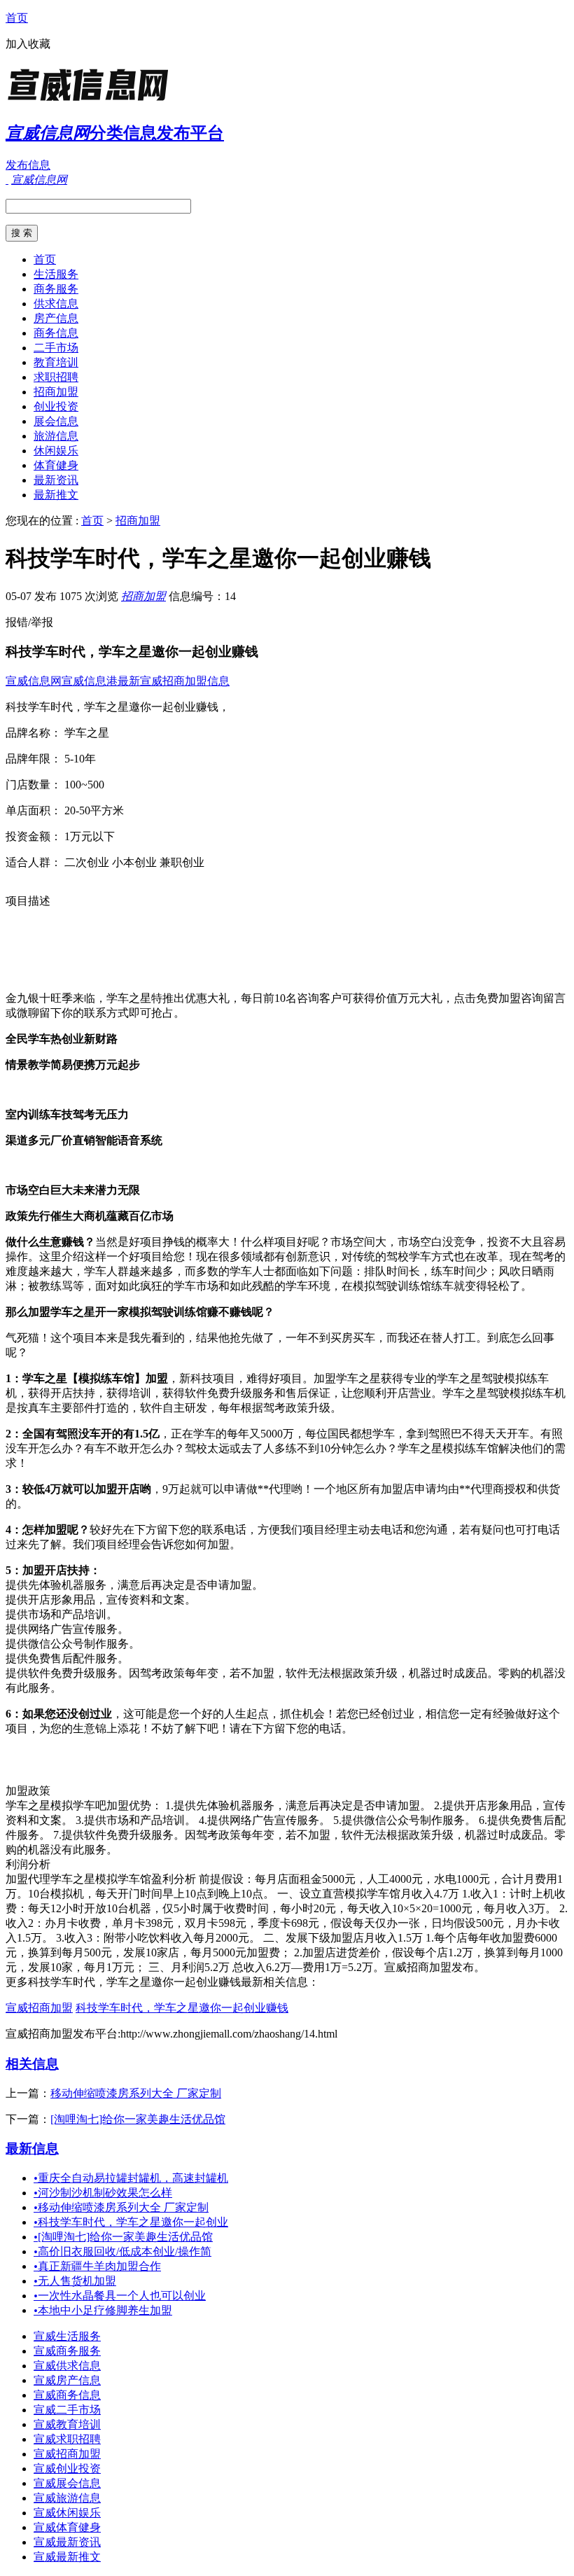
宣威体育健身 (67, 2527)
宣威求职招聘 (67, 2439)
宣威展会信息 (67, 2483)
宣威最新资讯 (67, 2542)
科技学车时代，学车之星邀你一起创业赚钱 (182, 2008)
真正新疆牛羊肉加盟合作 (97, 2266)
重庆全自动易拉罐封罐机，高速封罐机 (131, 2178)
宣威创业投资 (67, 2469)
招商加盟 (56, 392)
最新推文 (56, 495)
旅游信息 (56, 436)
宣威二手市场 (67, 2410)
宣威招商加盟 (39, 2008)
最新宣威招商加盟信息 (174, 681)
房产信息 (56, 318)
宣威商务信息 (67, 2395)
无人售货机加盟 (75, 2281)
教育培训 (56, 362)
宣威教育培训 (67, 2424)
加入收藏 (28, 44)
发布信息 (28, 165)
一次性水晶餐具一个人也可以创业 (120, 2296)
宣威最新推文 (67, 2557)
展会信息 (56, 421)
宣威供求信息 (67, 2366)
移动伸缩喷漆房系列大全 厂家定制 (136, 2093)
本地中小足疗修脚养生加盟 (103, 2310)
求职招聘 (56, 377)
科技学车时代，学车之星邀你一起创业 (131, 2222)
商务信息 (56, 333)
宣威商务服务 (67, 2351)
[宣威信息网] (93, 101)
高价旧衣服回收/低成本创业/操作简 (122, 2251)
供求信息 (56, 304)
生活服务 (56, 274)
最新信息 (32, 2149)
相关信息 (32, 2064)
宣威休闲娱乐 (67, 2513)
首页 (17, 18)
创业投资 (56, 406)
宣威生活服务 (67, 2336)
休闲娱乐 (56, 451)
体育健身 (56, 465)
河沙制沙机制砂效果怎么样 (103, 2193)
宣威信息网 (34, 681)
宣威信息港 (90, 681)
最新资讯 (56, 480)
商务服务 (56, 289)
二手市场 (56, 348)
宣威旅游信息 (67, 2498)
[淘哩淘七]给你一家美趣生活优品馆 (138, 2119)
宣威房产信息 (67, 2380)
